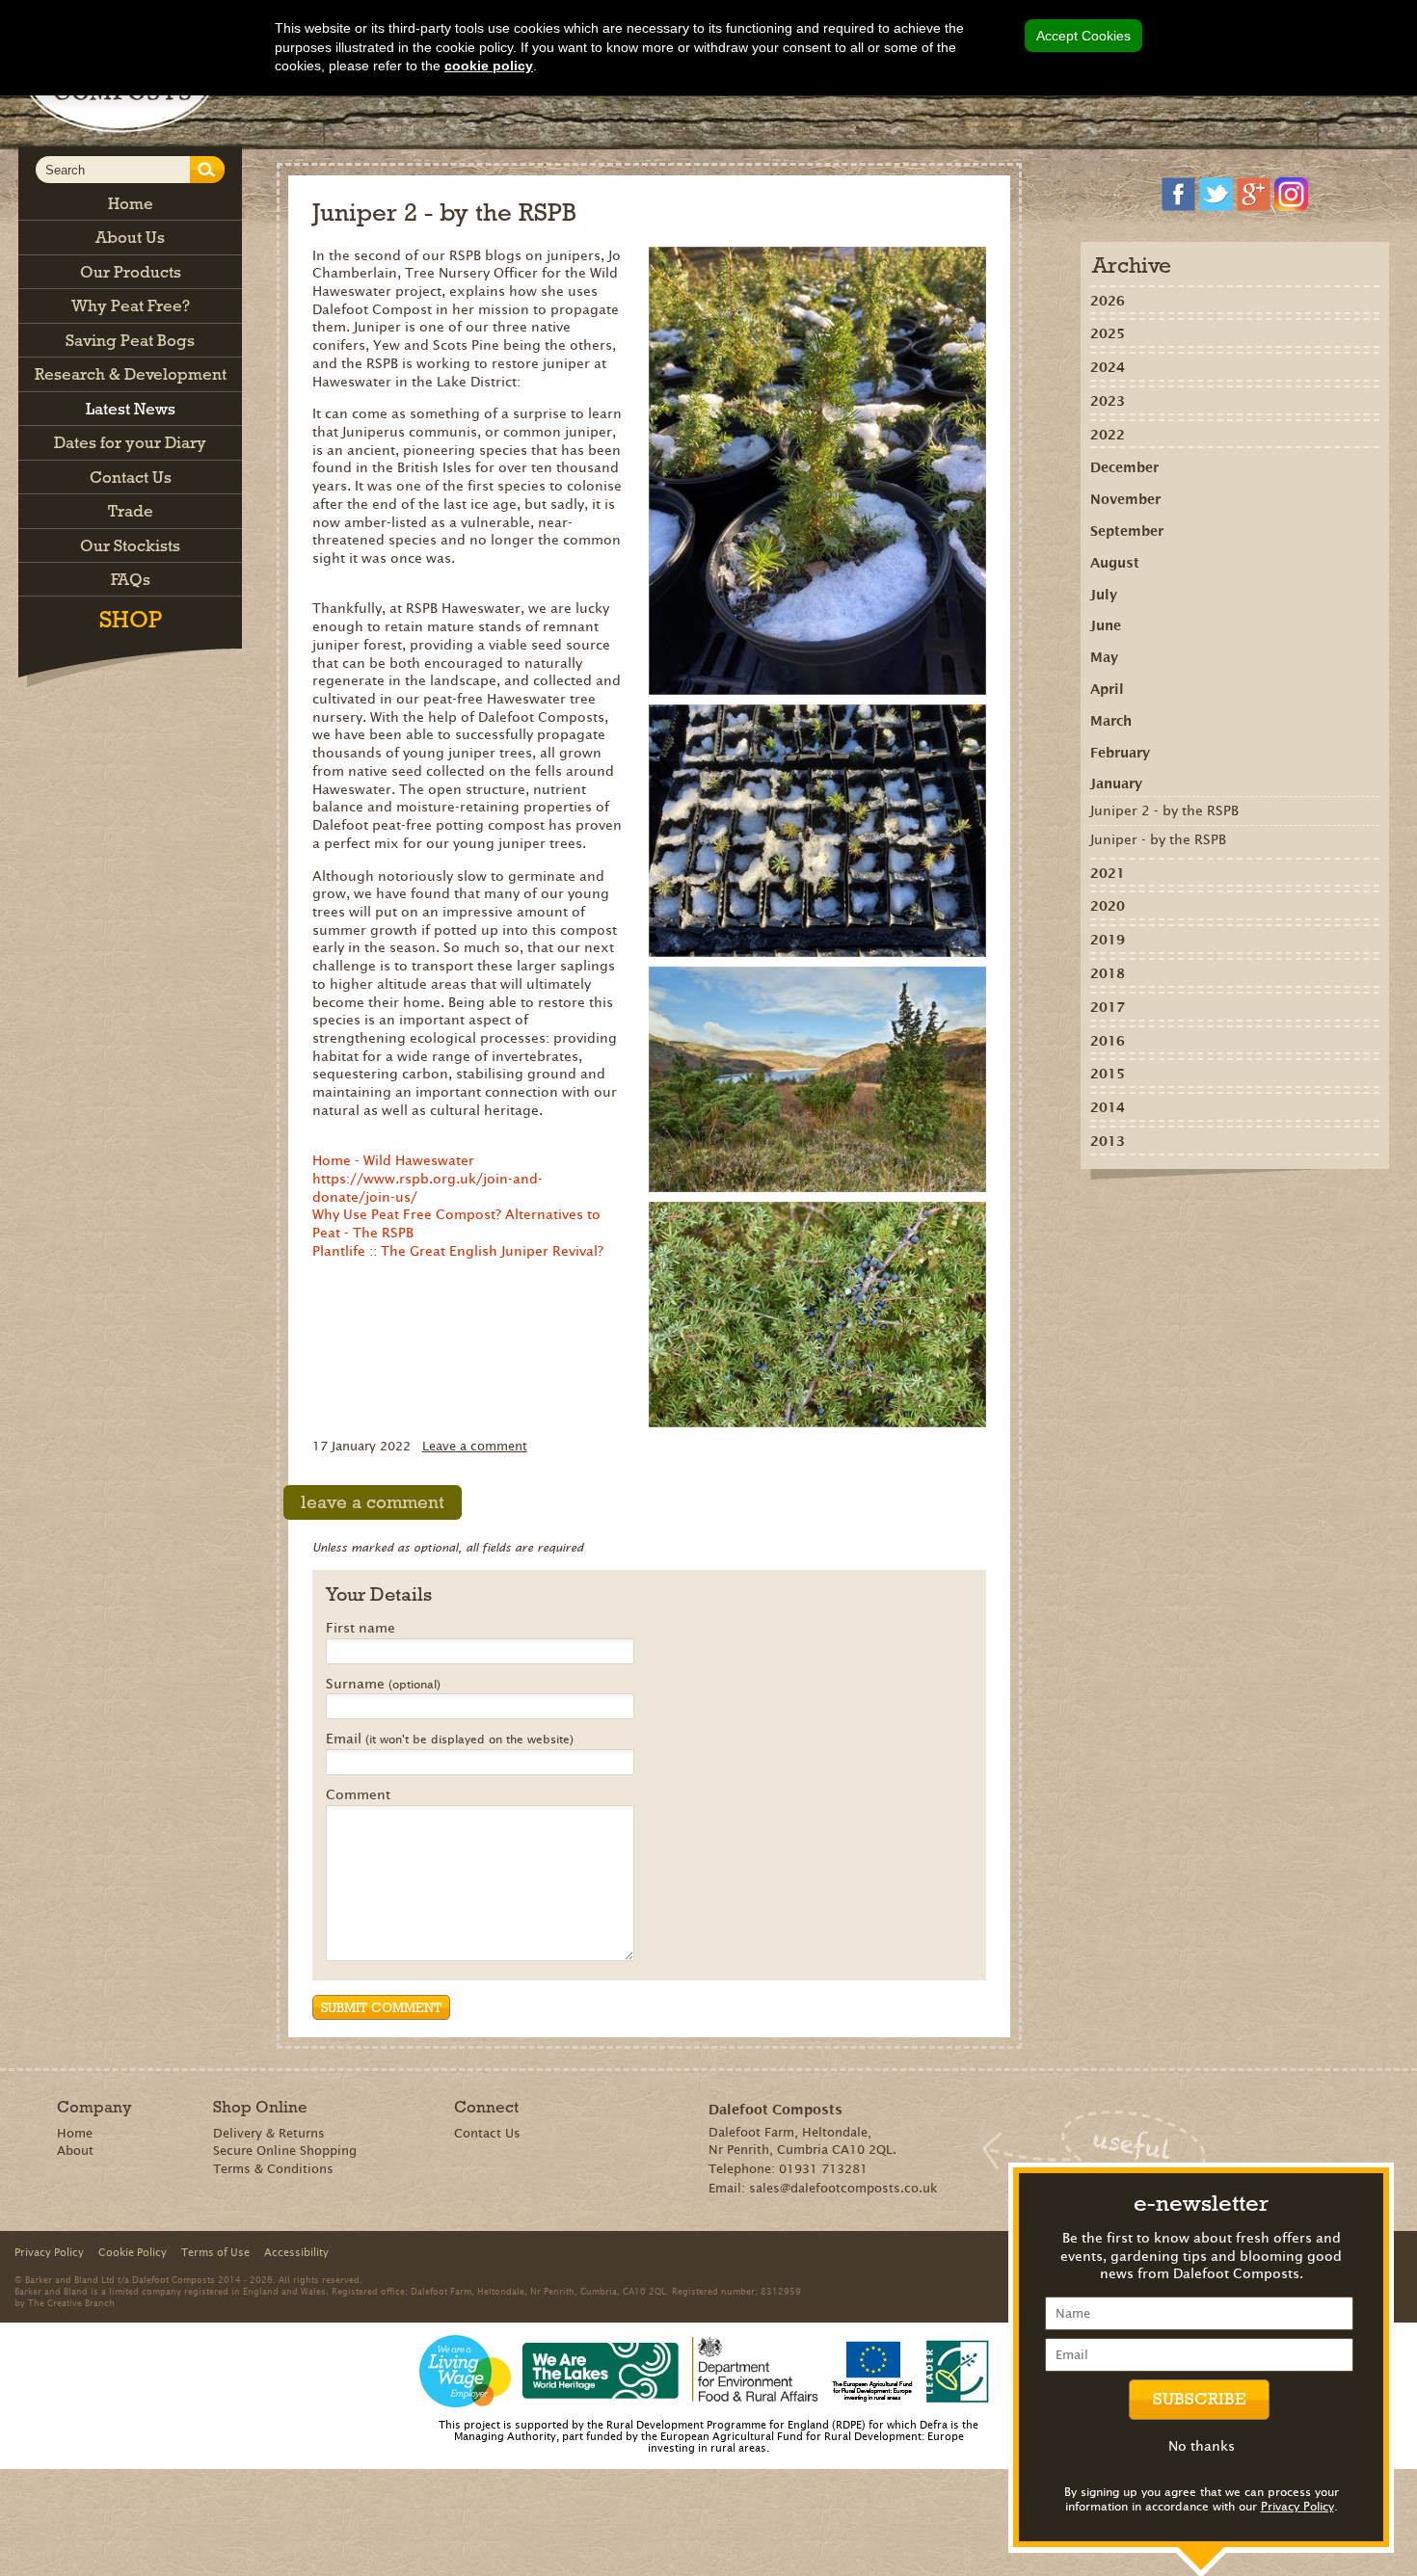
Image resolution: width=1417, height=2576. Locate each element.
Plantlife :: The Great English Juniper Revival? (458, 1251)
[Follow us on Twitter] (1216, 194)
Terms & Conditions (273, 2169)
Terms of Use (215, 2252)
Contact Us (487, 2133)
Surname (383, 1685)
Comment (358, 1795)
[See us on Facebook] (1178, 194)
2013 (1108, 1141)
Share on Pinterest (1210, 1212)
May (1104, 657)
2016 (1108, 1041)
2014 (1108, 1107)
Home (75, 2133)
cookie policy (489, 66)
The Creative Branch (71, 2302)
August (1115, 563)
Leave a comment (475, 1446)
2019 (1108, 940)
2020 (1108, 906)
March (1111, 721)
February (1120, 753)
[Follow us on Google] (1254, 194)
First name (361, 1629)
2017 (1108, 1007)
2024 (1108, 367)
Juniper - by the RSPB (1158, 839)
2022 (1108, 435)
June (1106, 625)
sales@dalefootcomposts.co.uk (843, 2188)
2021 (1108, 873)
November (1125, 499)
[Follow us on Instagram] (1291, 194)
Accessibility (296, 2252)
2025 (1108, 333)
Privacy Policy (1297, 2506)
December (1124, 467)
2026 (1108, 301)
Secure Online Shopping (285, 2151)
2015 (1108, 1074)
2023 (1108, 401)
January (1116, 783)
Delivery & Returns (269, 2133)
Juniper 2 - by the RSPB (1164, 810)
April (1107, 689)
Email (450, 1739)
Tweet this (1238, 1212)
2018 (1108, 973)
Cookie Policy (133, 2252)
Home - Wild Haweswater (393, 1160)
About (75, 2151)
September (1127, 531)
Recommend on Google (1182, 1212)
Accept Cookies (1083, 36)
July (1104, 595)
